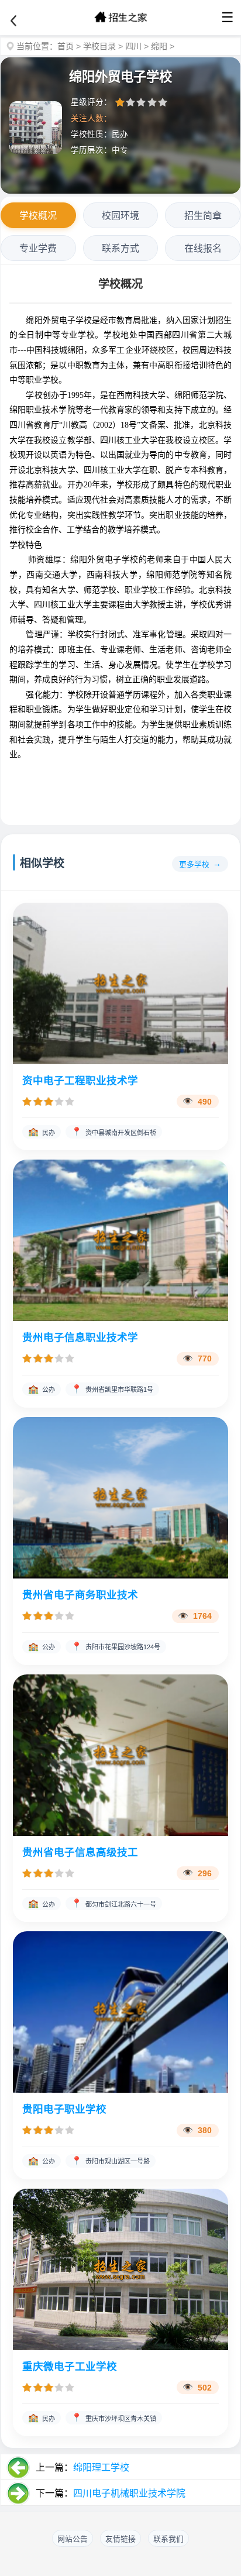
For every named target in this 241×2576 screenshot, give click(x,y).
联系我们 (168, 2539)
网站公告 (73, 2539)
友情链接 (120, 2539)
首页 (66, 46)
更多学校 (194, 864)
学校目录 (99, 46)
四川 (133, 46)
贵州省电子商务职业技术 (80, 1595)
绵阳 (159, 46)
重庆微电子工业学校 (70, 2367)
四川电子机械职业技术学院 (129, 2493)
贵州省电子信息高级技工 (80, 1852)
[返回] (13, 21)
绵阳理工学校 (101, 2467)
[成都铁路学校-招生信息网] (120, 18)
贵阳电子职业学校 (64, 2109)
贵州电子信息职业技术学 (80, 1337)
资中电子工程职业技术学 (80, 1081)
